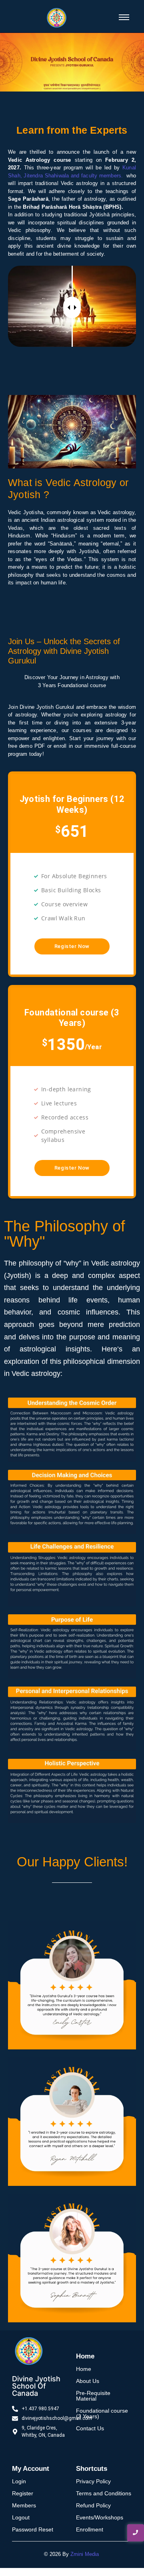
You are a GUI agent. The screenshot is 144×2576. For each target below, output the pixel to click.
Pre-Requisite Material (93, 2396)
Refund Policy (93, 2505)
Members (24, 2505)
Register (23, 2493)
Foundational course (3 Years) (102, 2413)
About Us (88, 2381)
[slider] (72, 307)
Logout (21, 2517)
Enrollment (90, 2529)
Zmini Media (85, 2554)
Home (84, 2369)
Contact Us (90, 2428)
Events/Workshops (100, 2517)
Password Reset (33, 2529)
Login (19, 2481)
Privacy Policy (93, 2481)
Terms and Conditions (104, 2493)
